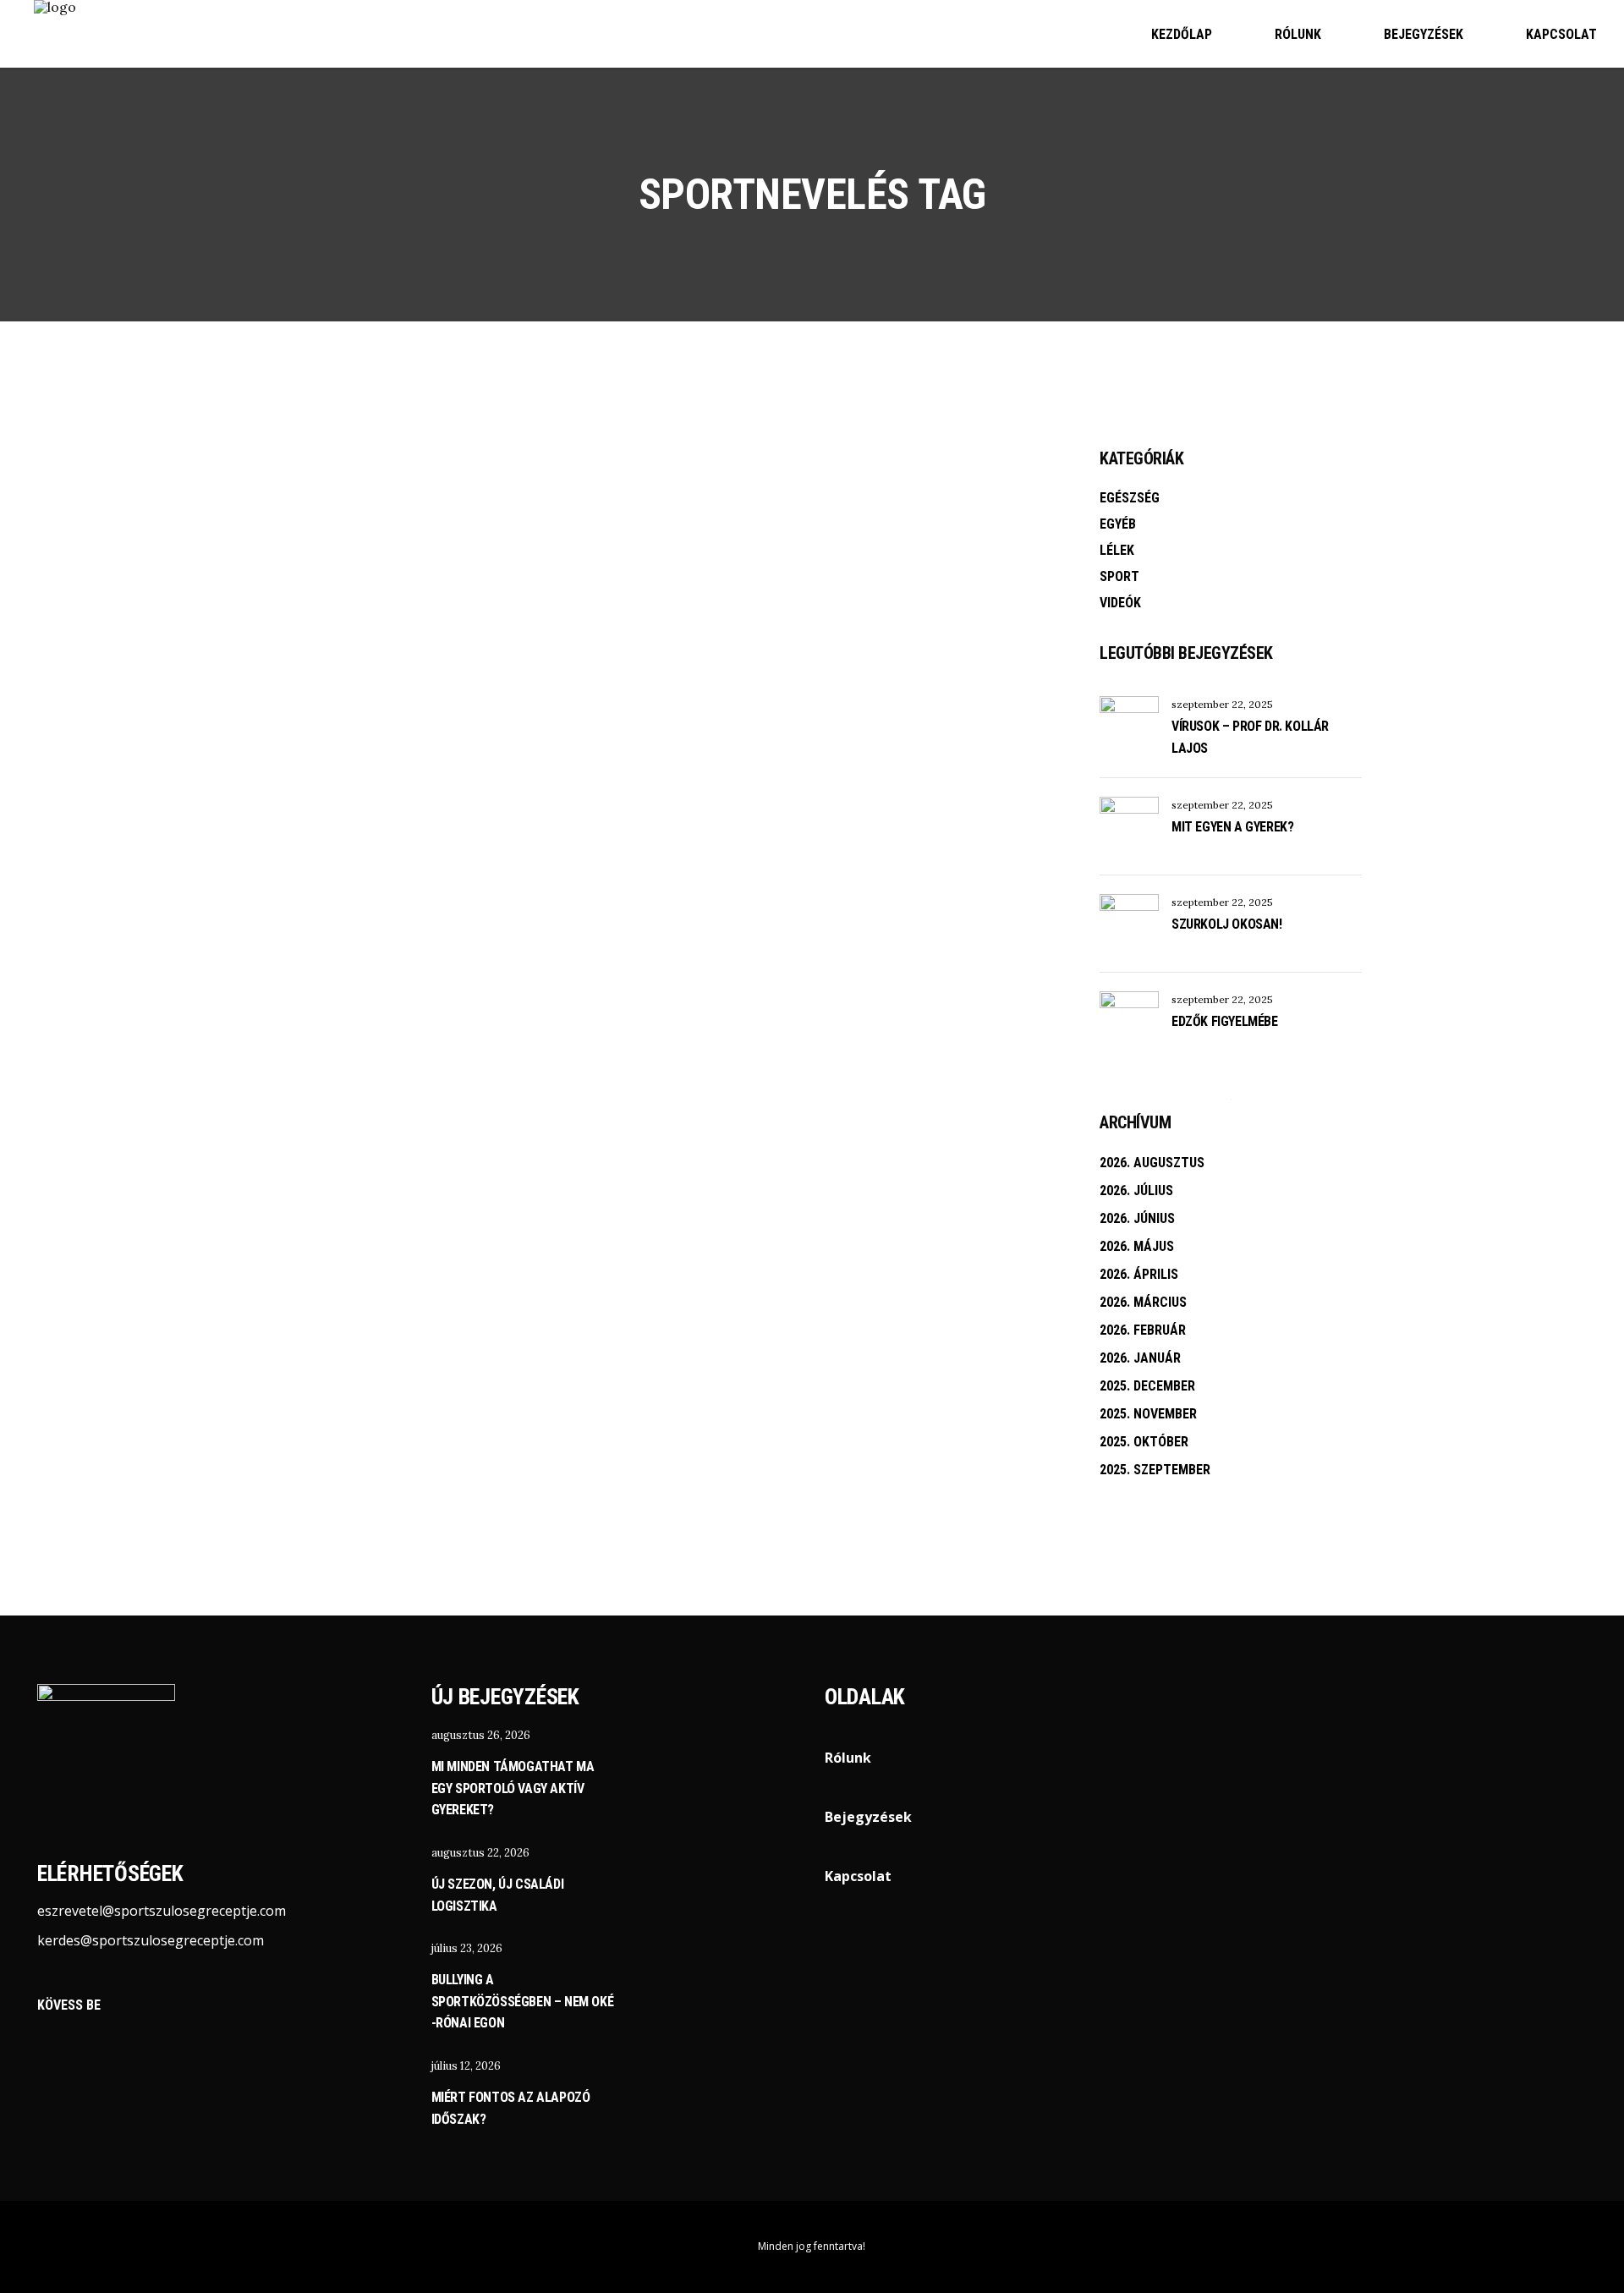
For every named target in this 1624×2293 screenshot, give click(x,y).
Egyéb (1118, 524)
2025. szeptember (1155, 1470)
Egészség (1130, 498)
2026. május (1137, 1246)
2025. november (1148, 1414)
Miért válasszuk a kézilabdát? (345, 776)
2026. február (1143, 1330)
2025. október (1144, 1442)
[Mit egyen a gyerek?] (1129, 826)
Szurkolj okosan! (1227, 924)
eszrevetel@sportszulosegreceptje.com (162, 1911)
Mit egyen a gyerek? (1232, 827)
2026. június (1137, 1218)
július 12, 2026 (466, 2066)
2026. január (1140, 1358)
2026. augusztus (1152, 1163)
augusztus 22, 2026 (480, 1853)
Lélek (1117, 550)
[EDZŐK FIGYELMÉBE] (1129, 1021)
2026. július (1136, 1190)
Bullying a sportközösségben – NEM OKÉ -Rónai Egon (523, 2001)
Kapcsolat (858, 1876)
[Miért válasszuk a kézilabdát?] (355, 584)
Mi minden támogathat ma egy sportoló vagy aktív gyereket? (513, 1788)
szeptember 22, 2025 (1222, 704)
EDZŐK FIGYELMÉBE (1225, 1021)
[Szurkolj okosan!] (1129, 924)
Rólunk (848, 1758)
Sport (296, 684)
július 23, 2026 (467, 1948)
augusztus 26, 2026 (481, 1735)
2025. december (1147, 1386)
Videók (1120, 603)
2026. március (1143, 1302)
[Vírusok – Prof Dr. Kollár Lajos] (1129, 726)
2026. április (1139, 1274)
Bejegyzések (868, 1817)
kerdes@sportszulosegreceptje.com (151, 1940)
